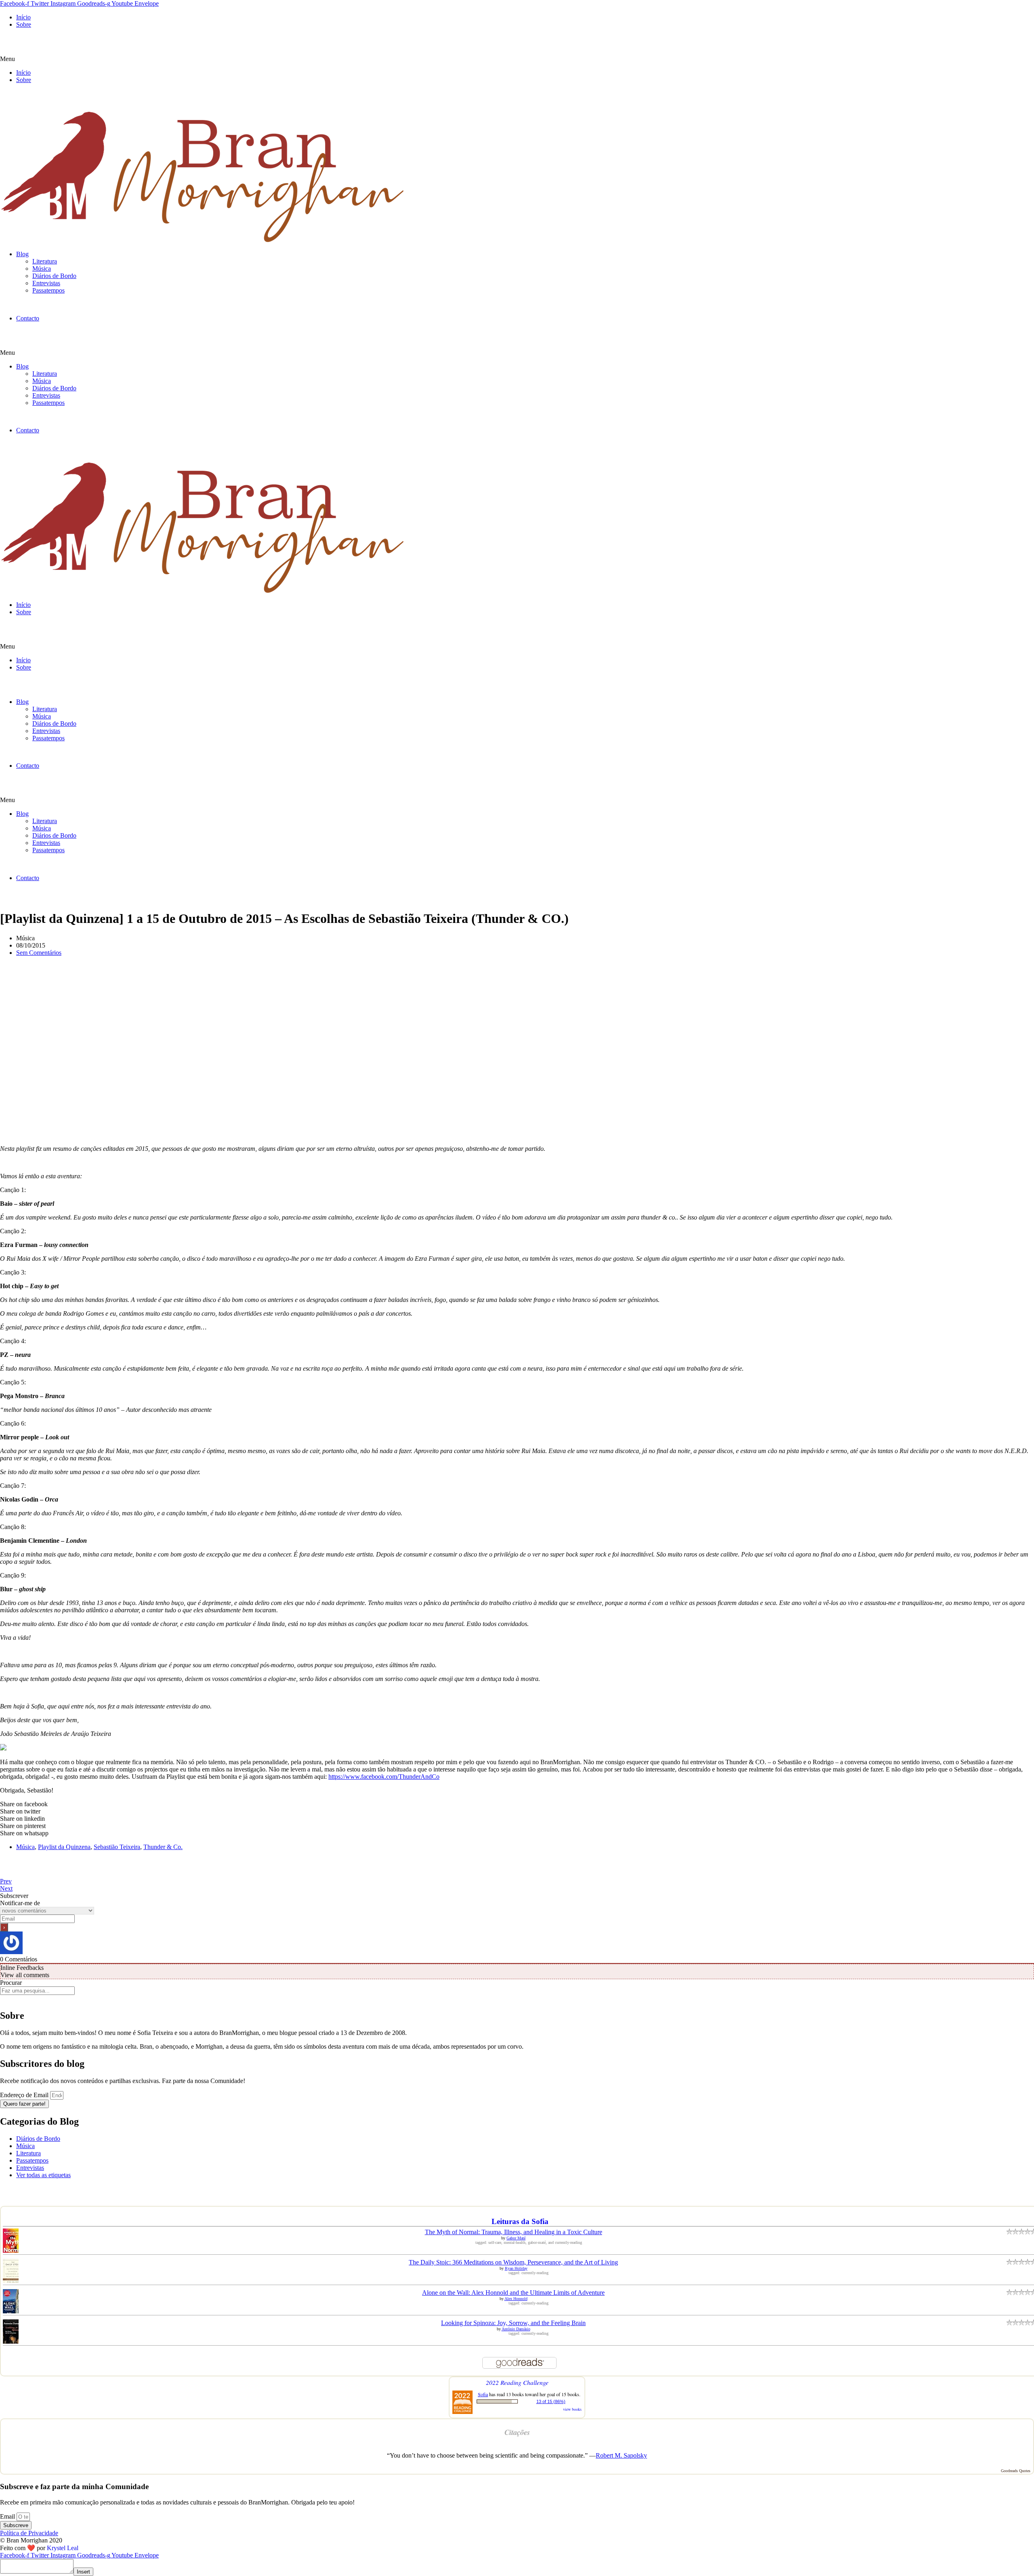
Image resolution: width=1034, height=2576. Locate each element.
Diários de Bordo (54, 276)
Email (8, 2516)
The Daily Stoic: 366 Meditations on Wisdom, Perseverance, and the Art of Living (513, 2262)
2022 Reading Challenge (517, 2382)
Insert (83, 2572)
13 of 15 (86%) (551, 2401)
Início (23, 17)
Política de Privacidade (29, 2533)
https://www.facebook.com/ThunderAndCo (384, 1777)
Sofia (483, 2394)
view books (572, 2409)
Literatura (45, 261)
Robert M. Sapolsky (621, 2455)
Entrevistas (46, 283)
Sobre (24, 24)
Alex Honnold (516, 2299)
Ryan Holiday (516, 2268)
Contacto (28, 318)
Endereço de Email (25, 2095)
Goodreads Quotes (1016, 2471)
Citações (517, 2432)
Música (42, 269)
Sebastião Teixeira (117, 1847)
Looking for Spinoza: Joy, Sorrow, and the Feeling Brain (513, 2323)
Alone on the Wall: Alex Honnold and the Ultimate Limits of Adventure (513, 2293)
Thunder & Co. (163, 1847)
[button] (517, 59)
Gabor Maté (516, 2238)
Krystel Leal (63, 2548)
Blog (22, 254)
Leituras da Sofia (520, 2221)
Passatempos (48, 290)
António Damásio (516, 2329)
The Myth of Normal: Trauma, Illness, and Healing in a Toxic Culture (514, 2232)
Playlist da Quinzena (64, 1847)
